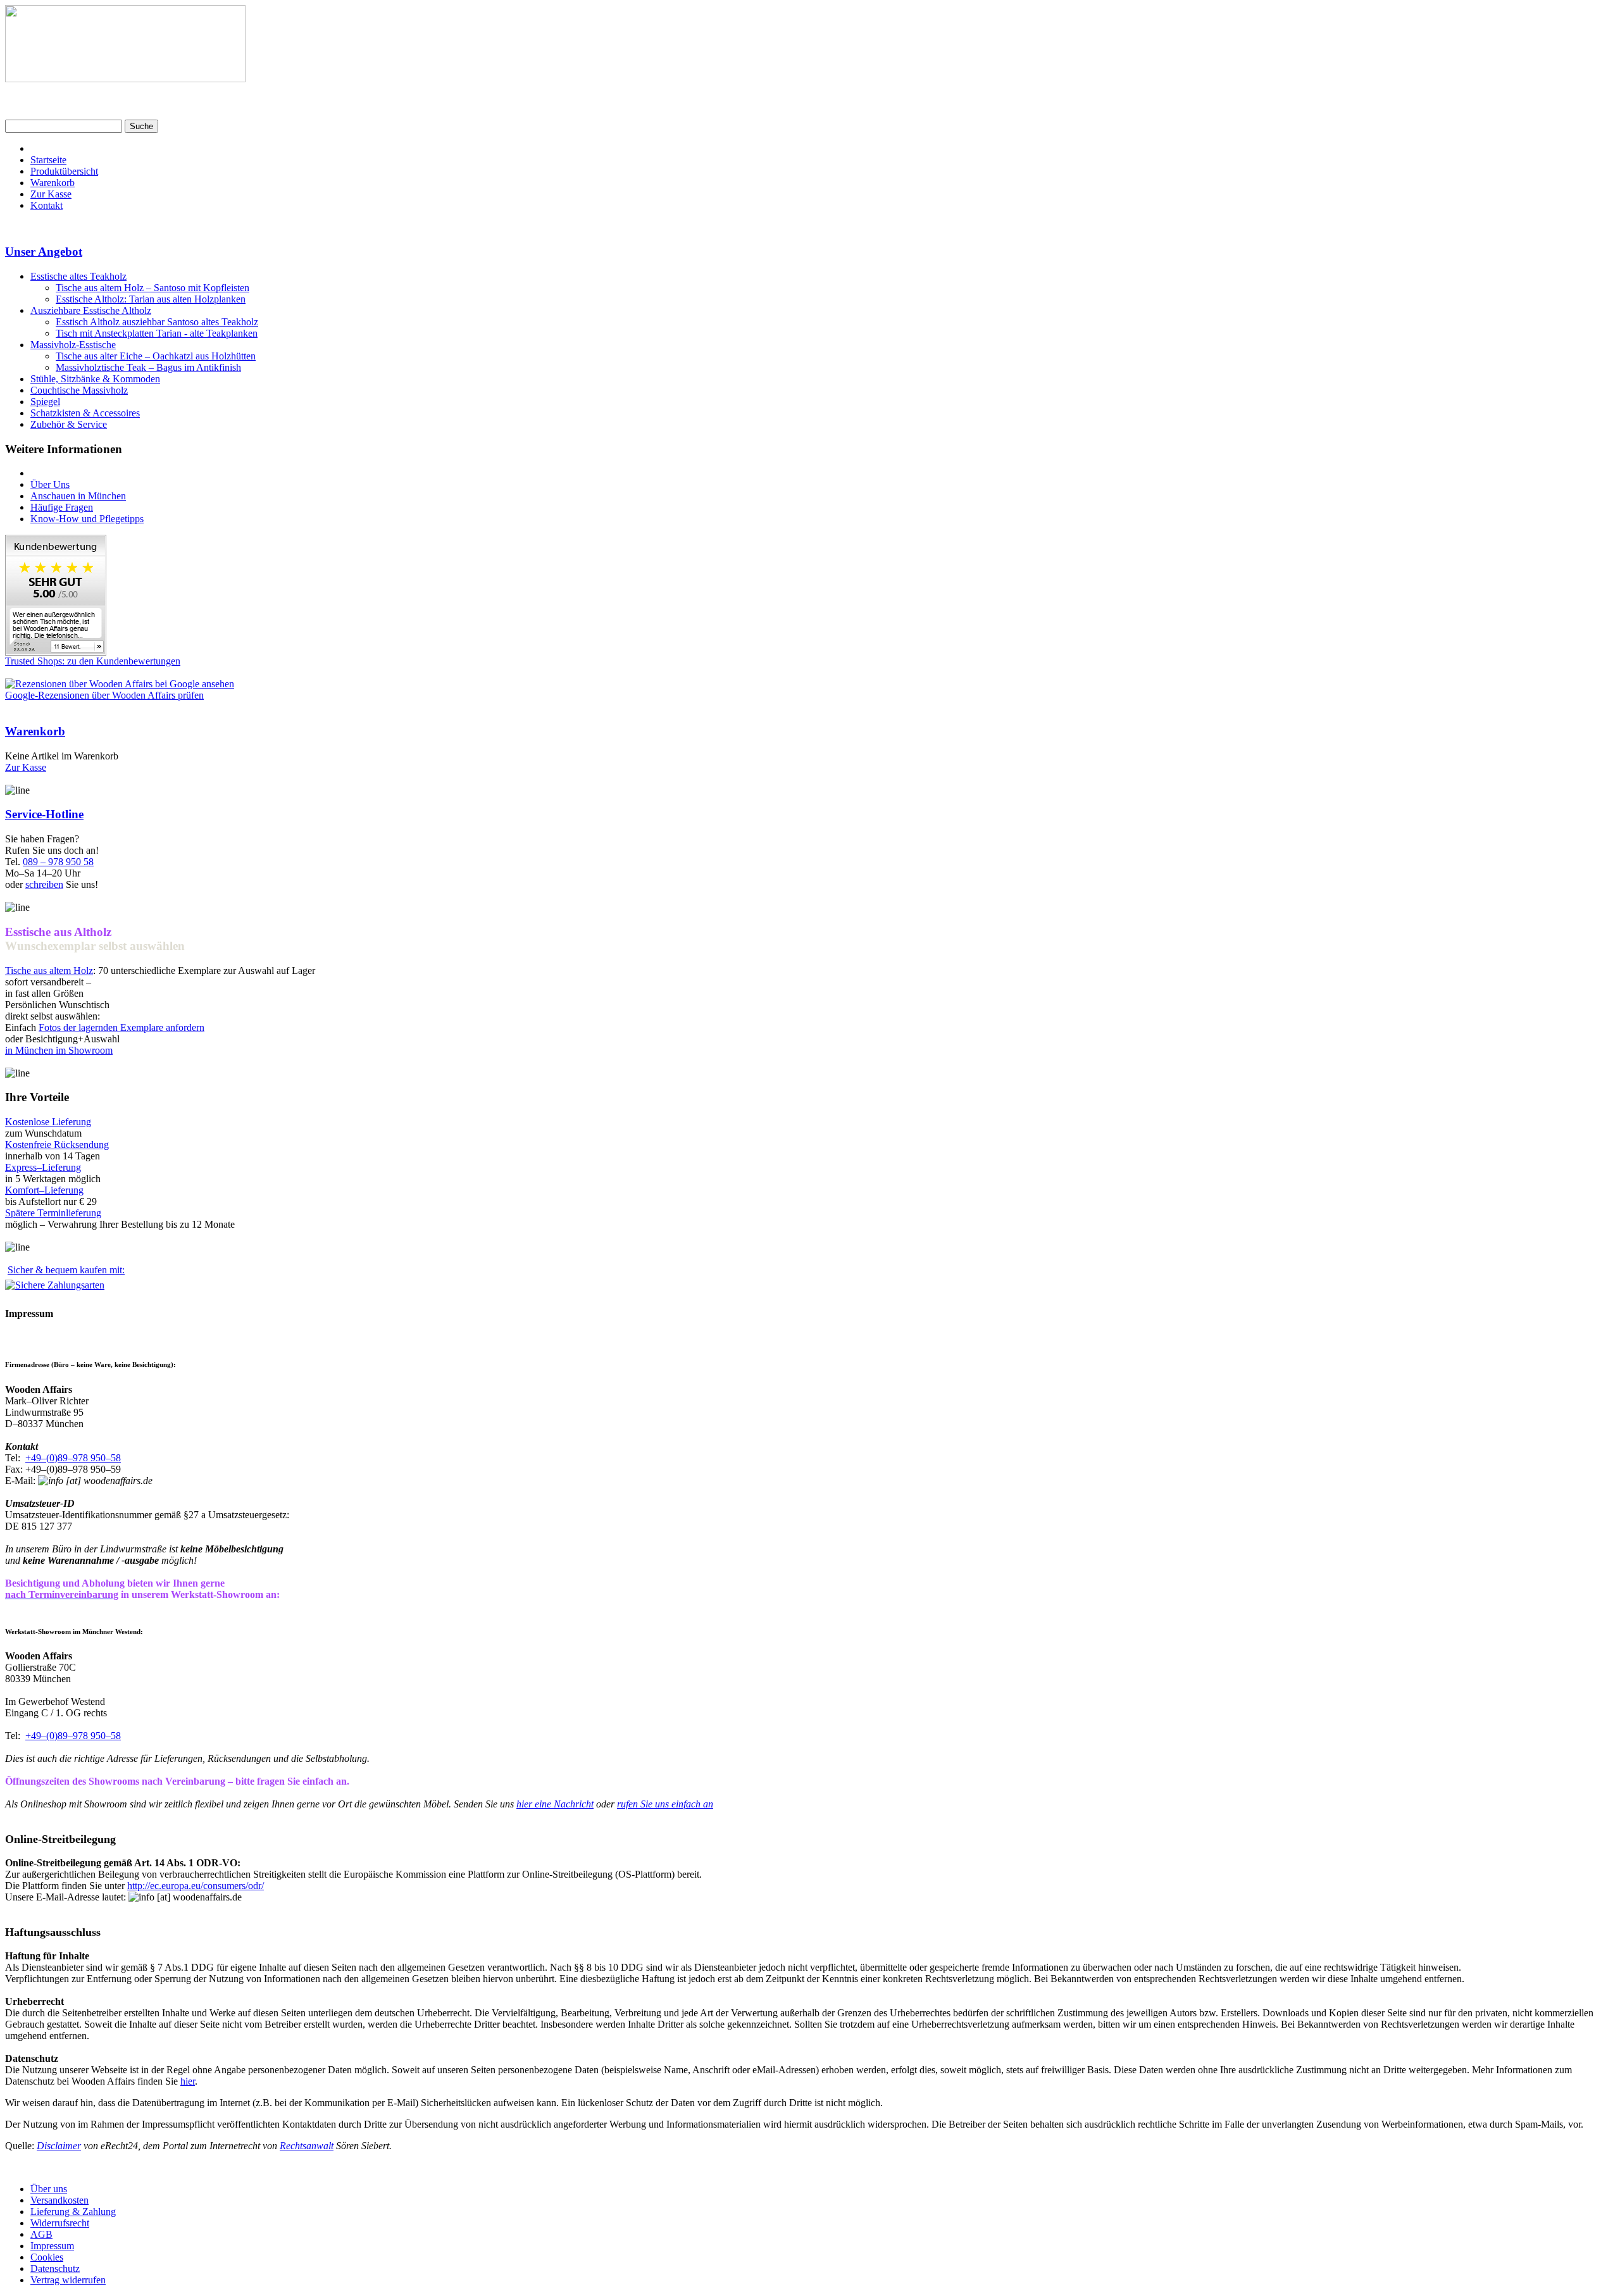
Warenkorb (53, 183)
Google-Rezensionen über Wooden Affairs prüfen (104, 695)
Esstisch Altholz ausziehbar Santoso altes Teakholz (157, 322)
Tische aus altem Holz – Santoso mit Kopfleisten (153, 288)
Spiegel (45, 402)
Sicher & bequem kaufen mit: (66, 1270)
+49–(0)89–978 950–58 (73, 1458)
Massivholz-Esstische (73, 345)
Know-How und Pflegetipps (87, 519)
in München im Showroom (59, 1050)
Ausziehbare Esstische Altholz (91, 310)
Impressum (52, 2246)
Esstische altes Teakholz (78, 276)
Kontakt (47, 205)
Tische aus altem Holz (49, 970)
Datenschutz (55, 2268)
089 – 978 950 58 (58, 862)
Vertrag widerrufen (68, 2280)
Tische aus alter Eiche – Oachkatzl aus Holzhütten (156, 356)
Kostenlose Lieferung (48, 1122)
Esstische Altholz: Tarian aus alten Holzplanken (151, 299)
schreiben (44, 884)
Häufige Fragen (62, 507)
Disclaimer (59, 2146)
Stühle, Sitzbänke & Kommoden (95, 379)
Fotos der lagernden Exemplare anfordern (121, 1027)
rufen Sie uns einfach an (665, 1804)
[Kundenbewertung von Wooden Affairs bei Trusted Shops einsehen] (56, 652)
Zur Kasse (51, 194)
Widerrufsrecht (60, 2223)
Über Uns (50, 484)
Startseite (48, 160)
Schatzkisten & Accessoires (85, 413)
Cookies (47, 2257)
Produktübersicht (64, 171)
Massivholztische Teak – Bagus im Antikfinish (148, 367)
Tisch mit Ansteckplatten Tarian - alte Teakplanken (157, 333)
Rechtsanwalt (307, 2146)
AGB (41, 2234)
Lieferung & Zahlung (73, 2212)
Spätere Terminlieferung (53, 1213)
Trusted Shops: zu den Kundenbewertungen (93, 661)
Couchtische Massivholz (79, 390)
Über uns (49, 2189)
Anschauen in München (78, 496)
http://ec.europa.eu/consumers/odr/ (196, 1886)
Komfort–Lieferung (44, 1190)
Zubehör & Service (69, 424)
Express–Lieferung (43, 1167)
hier (188, 2081)
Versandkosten (59, 2200)
